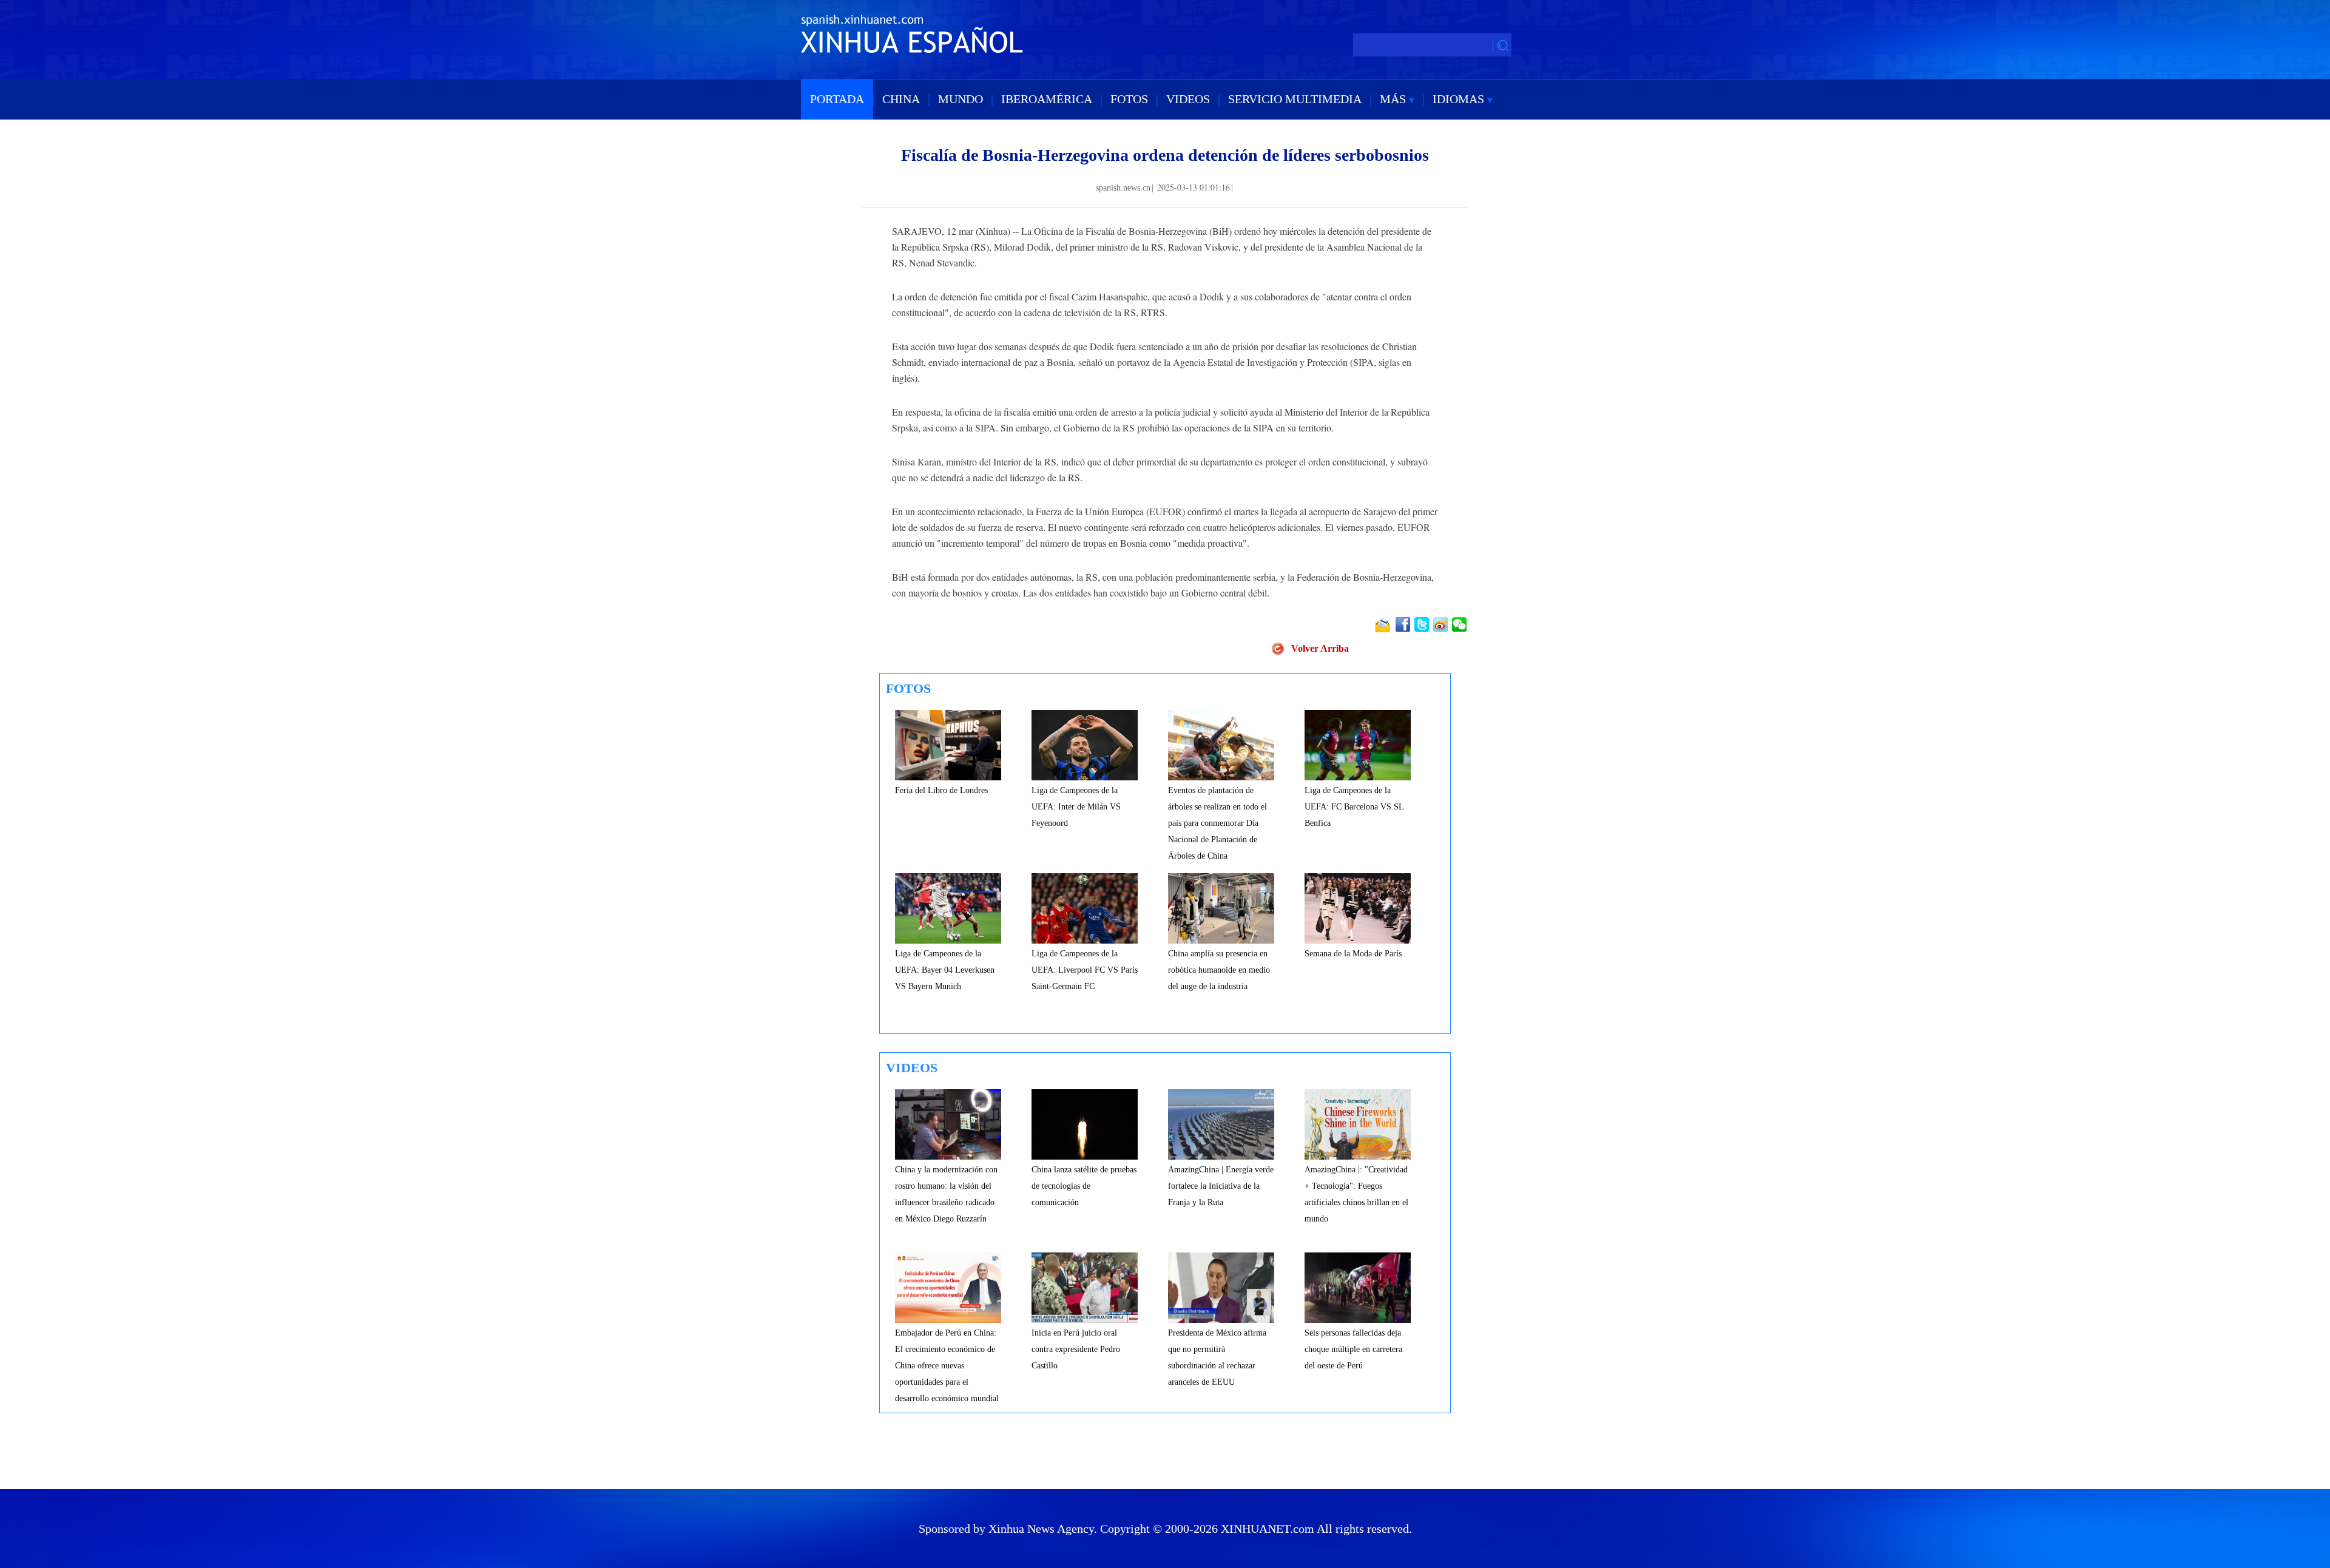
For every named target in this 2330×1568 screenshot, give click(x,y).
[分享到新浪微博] (1441, 624)
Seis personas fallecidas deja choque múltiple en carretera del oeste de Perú (1353, 1349)
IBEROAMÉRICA (1047, 99)
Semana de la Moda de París (1353, 954)
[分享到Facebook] (1404, 624)
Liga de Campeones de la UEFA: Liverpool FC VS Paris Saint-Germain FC (1085, 970)
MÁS (1394, 99)
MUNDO (961, 99)
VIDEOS (1188, 99)
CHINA (901, 99)
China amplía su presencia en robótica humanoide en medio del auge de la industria (1219, 970)
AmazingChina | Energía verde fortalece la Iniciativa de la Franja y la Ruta (1221, 1186)
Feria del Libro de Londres (941, 790)
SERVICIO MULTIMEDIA (1295, 99)
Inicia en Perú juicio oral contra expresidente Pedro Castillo (1076, 1349)
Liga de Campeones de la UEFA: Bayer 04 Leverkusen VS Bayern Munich (945, 970)
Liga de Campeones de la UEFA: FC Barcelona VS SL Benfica (1354, 807)
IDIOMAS (1460, 99)
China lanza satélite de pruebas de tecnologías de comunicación (1084, 1186)
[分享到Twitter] (1423, 624)
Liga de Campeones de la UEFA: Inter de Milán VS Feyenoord (1076, 807)
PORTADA (837, 99)
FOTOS (1129, 99)
